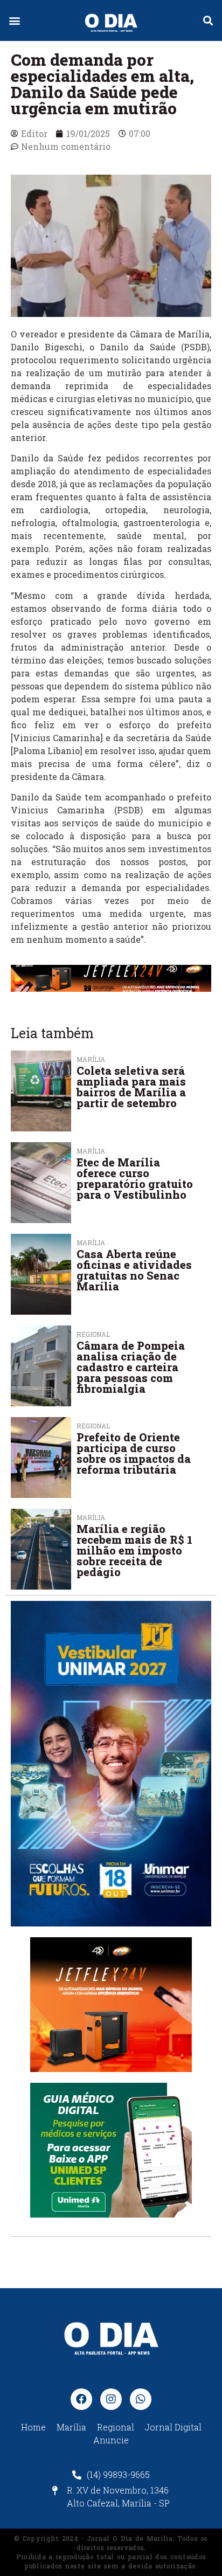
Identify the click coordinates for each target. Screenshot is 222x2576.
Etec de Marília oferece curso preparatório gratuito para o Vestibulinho (135, 1178)
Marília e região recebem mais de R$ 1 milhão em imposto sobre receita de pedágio (134, 1550)
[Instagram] (111, 2399)
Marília (91, 1151)
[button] (14, 21)
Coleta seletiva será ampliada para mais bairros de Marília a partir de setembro (131, 1087)
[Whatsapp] (141, 2399)
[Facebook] (81, 2399)
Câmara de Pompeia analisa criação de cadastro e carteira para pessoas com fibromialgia (131, 1367)
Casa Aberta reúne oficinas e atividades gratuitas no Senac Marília (134, 1270)
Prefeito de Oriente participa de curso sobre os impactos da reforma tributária (134, 1453)
